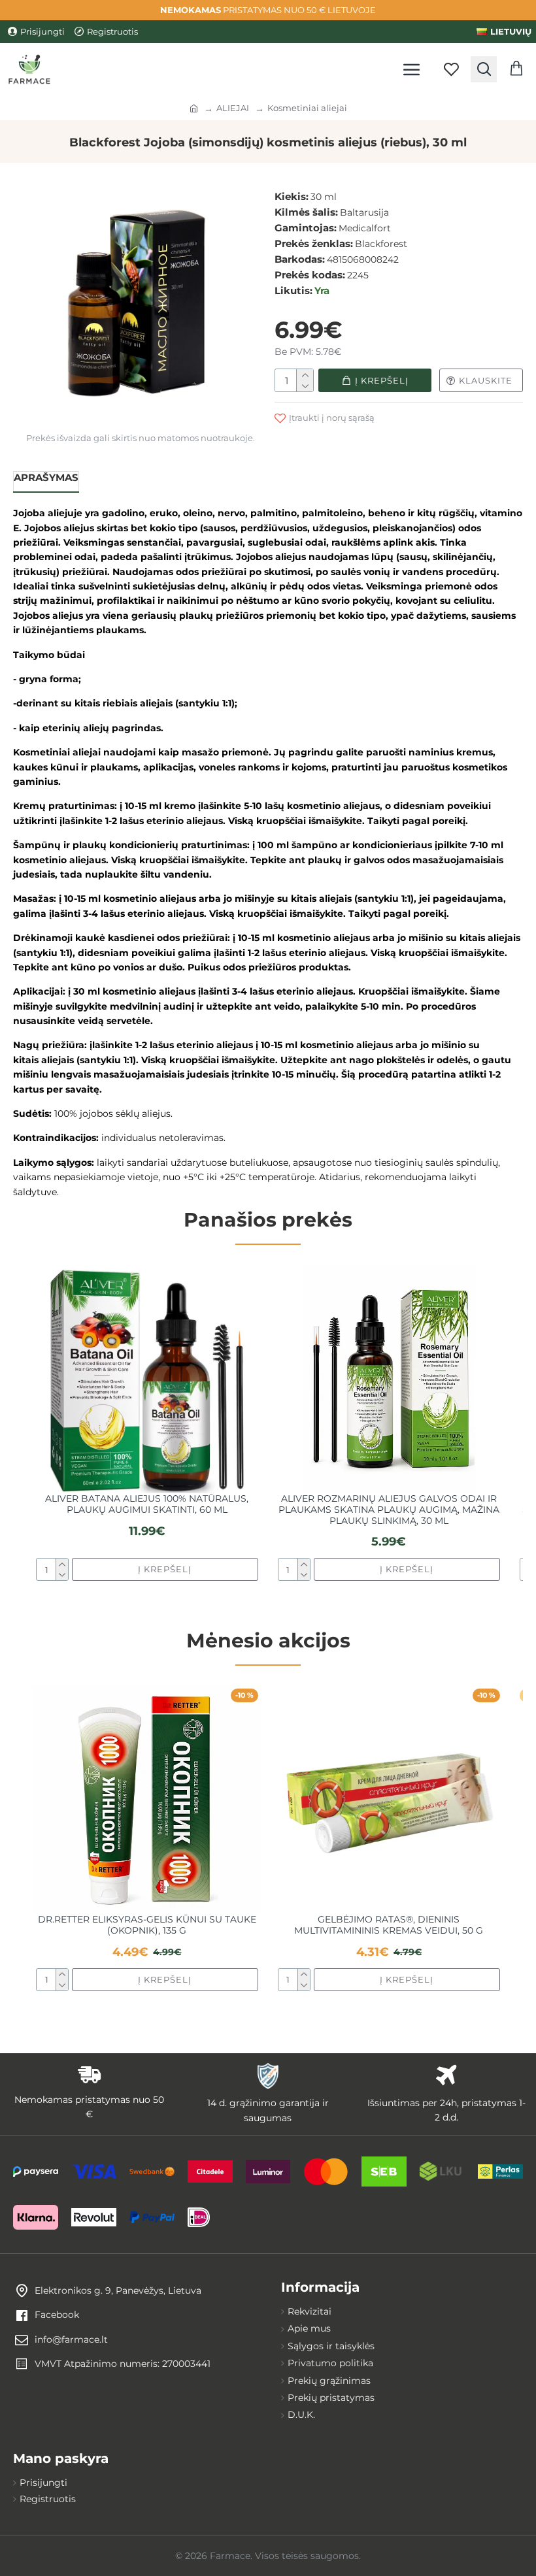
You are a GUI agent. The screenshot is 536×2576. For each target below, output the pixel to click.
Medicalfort (365, 228)
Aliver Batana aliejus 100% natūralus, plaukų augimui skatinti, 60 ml (147, 1504)
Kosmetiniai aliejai (307, 108)
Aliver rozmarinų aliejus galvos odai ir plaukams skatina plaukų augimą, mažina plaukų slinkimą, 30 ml (389, 1510)
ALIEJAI (233, 108)
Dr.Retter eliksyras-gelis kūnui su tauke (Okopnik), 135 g (147, 1925)
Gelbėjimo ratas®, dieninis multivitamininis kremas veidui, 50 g (389, 1925)
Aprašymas (46, 477)
